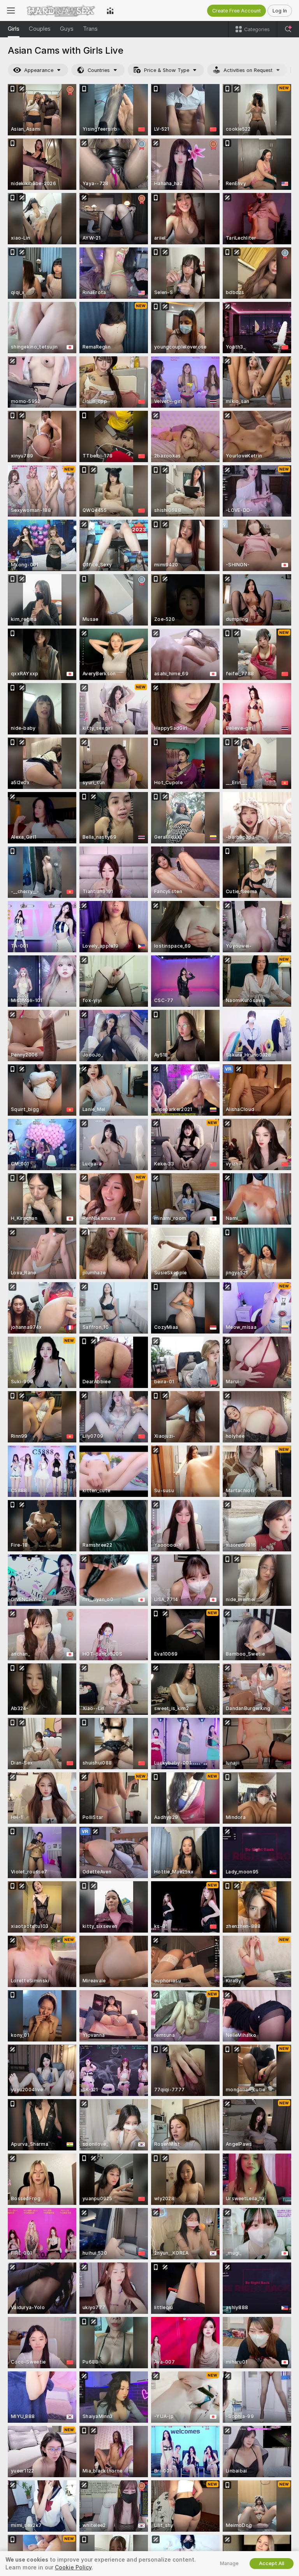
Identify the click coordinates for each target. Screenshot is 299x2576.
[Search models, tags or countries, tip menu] (288, 29)
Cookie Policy (73, 2567)
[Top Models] (110, 11)
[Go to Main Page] (61, 11)
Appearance (39, 70)
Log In (280, 11)
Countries (99, 70)
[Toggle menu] (11, 11)
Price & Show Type (167, 70)
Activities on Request (248, 70)
